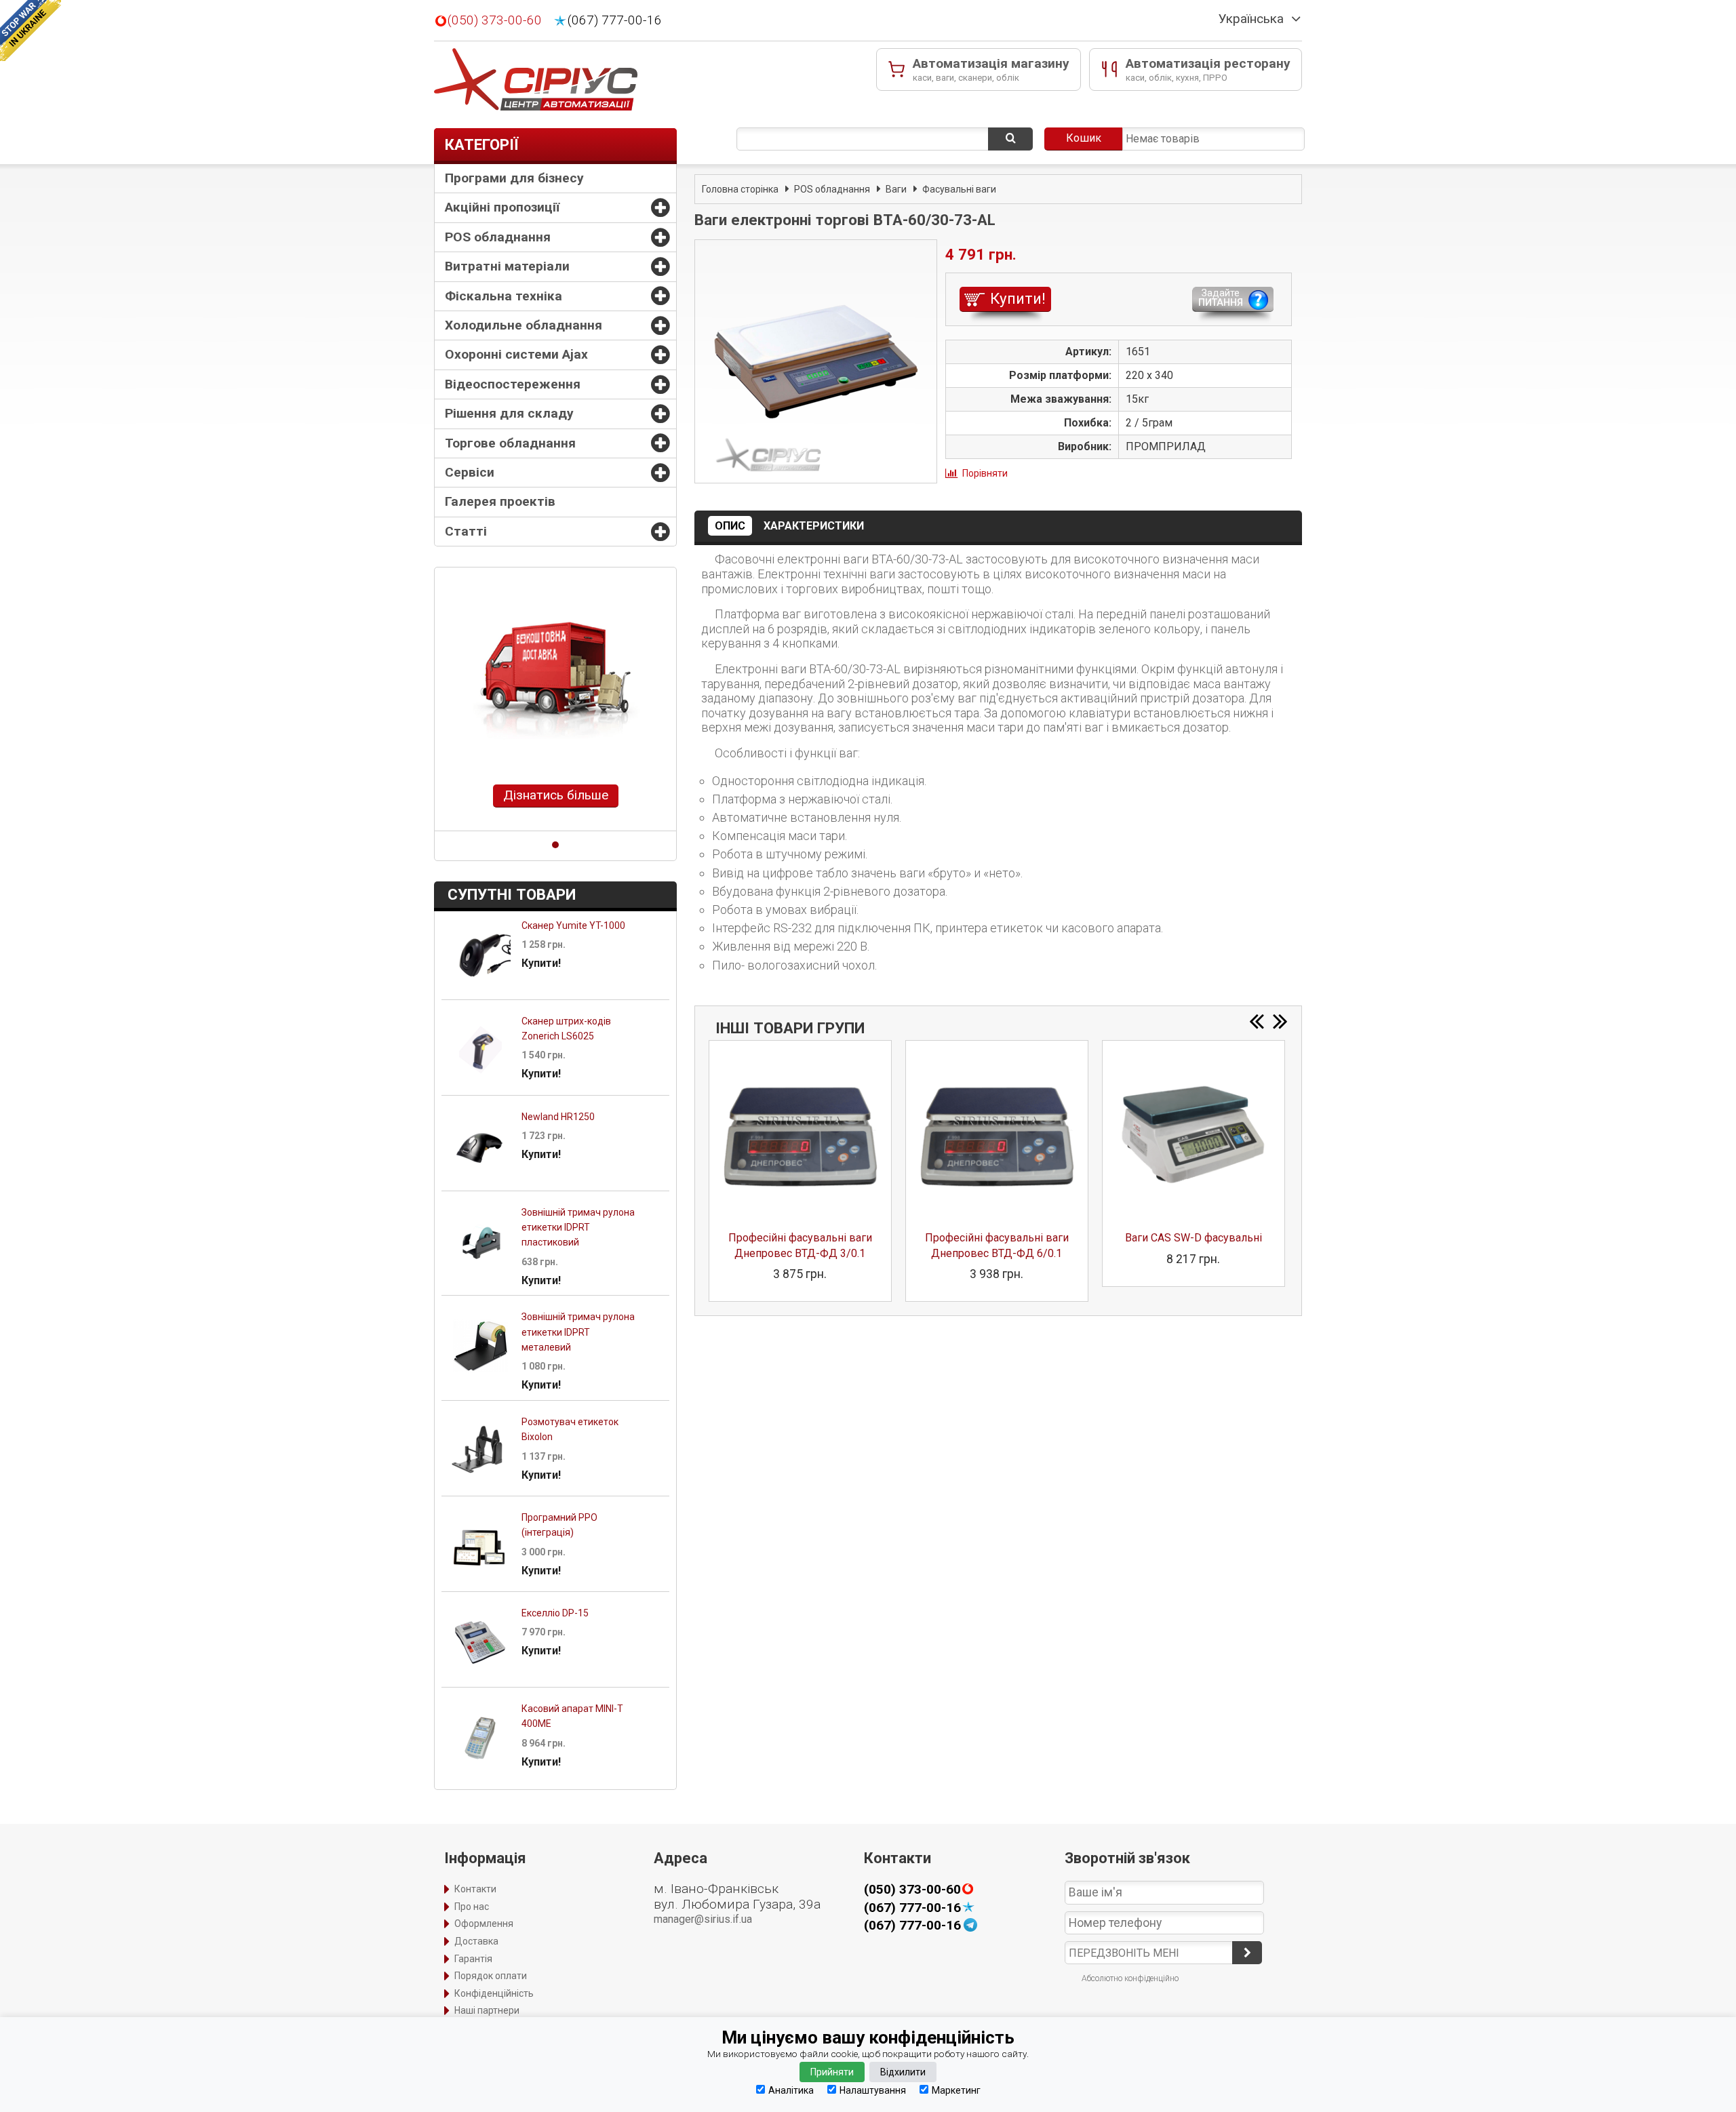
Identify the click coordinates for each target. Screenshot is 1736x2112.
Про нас (472, 1907)
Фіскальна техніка (504, 296)
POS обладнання (498, 237)
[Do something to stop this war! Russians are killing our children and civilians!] (31, 31)
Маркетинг (956, 2090)
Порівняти (985, 473)
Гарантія (473, 1959)
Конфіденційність (494, 1993)
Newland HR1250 (558, 1117)
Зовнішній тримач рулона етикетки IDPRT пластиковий (578, 1228)
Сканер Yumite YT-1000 (573, 925)
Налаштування (873, 2090)
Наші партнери (487, 2010)
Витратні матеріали (507, 266)
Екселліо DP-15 (555, 1613)
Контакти (475, 1889)
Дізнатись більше (556, 795)
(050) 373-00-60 (495, 20)
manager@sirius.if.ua (703, 1919)
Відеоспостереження (513, 384)
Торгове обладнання (510, 443)
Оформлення (484, 1924)
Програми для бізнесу (514, 178)
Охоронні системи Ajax (516, 354)
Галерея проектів (500, 501)
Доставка (476, 1941)
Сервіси (470, 472)
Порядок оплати (491, 1976)
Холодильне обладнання (524, 325)
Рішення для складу (509, 413)
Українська (1251, 19)
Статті (466, 531)
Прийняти (832, 2072)
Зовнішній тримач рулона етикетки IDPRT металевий (578, 1332)
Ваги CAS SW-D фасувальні (1193, 1238)
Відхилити (903, 2072)
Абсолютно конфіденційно (1130, 1978)
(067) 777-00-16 (615, 20)
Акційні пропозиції (502, 207)
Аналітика (791, 2090)
